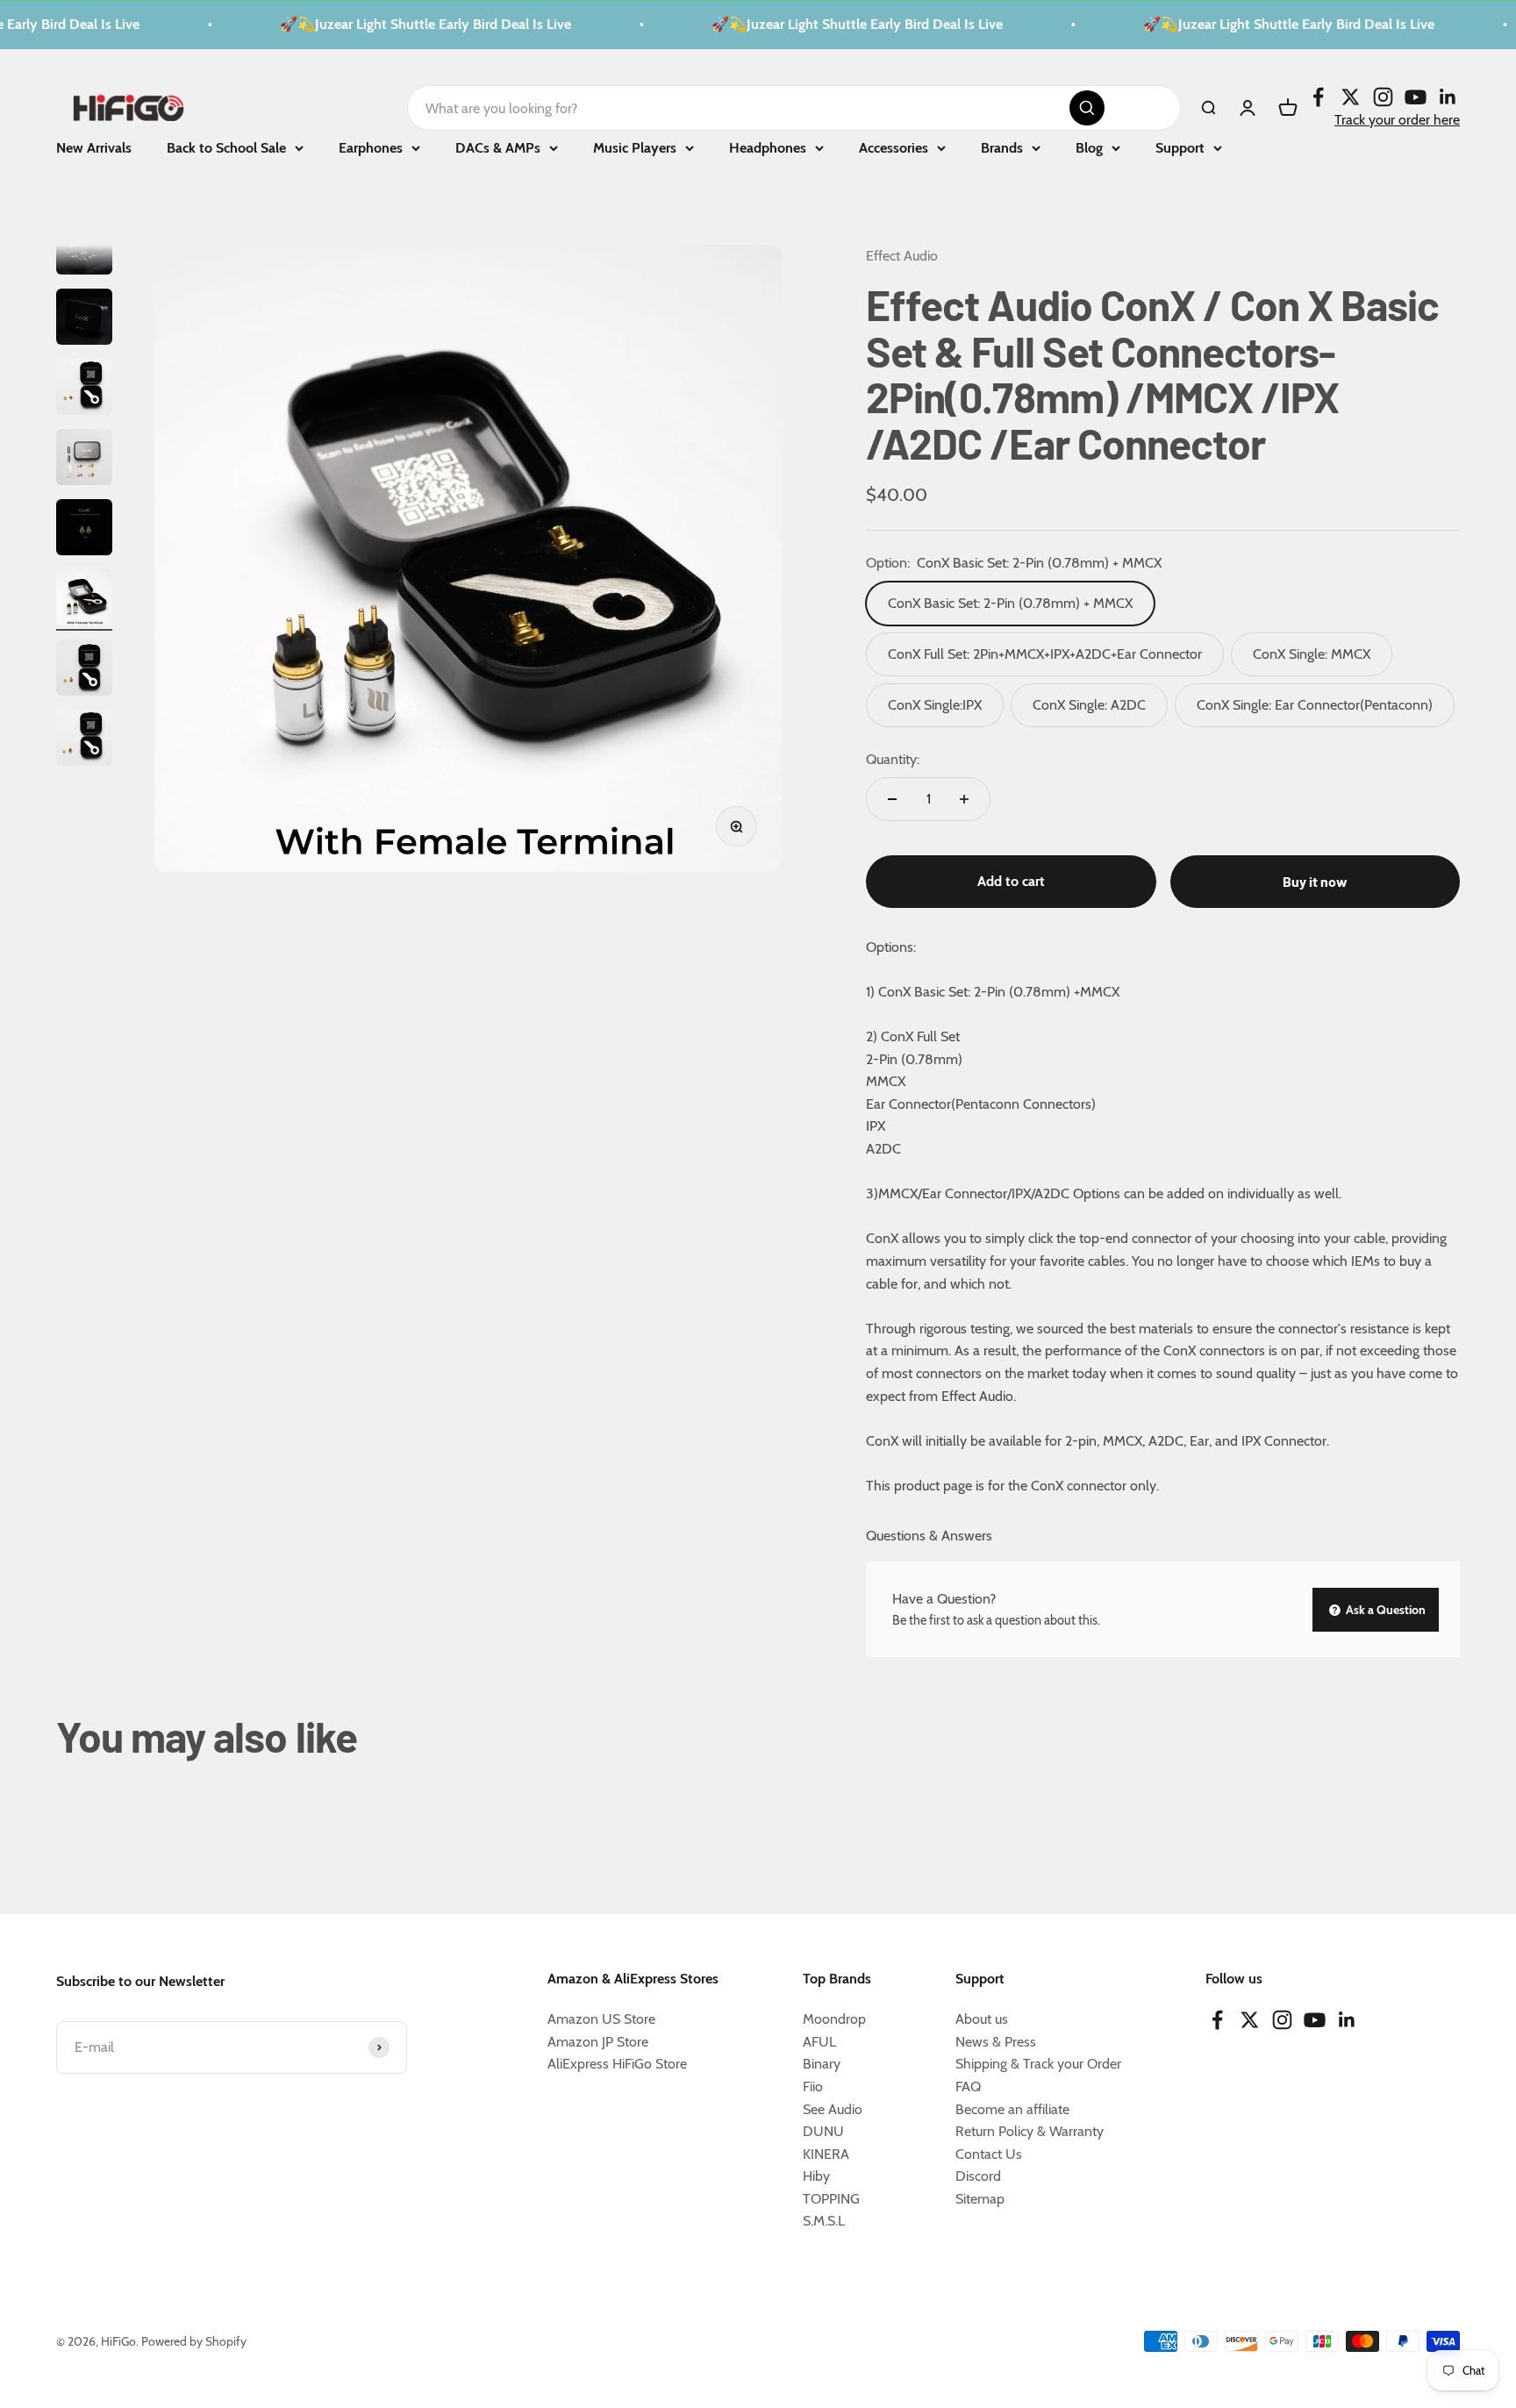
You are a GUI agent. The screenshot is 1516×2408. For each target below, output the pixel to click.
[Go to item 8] (84, 389)
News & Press (996, 2042)
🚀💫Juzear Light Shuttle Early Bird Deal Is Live (400, 24)
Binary (822, 2064)
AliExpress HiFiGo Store (617, 2064)
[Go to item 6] (84, 249)
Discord (978, 2176)
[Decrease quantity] (892, 799)
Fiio (813, 2086)
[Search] (1087, 108)
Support (1180, 148)
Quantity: (893, 759)
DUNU (823, 2131)
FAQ (968, 2086)
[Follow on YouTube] (1416, 96)
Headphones (768, 148)
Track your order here (1397, 119)
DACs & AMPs (498, 148)
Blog (1089, 148)
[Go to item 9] (84, 460)
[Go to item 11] (84, 600)
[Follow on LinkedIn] (1448, 96)
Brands (1002, 148)
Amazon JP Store (598, 2042)
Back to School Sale (226, 148)
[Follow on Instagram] (1383, 96)
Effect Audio (902, 256)
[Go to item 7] (84, 319)
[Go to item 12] (84, 670)
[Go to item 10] (84, 530)
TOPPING (831, 2199)
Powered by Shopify (194, 2341)
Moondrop (834, 2019)
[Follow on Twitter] (1351, 96)
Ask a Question (1384, 1610)
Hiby (816, 2176)
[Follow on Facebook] (1318, 96)
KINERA (826, 2154)
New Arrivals (94, 148)
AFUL (819, 2042)
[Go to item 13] (84, 740)
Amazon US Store (601, 2019)
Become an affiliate (1012, 2109)
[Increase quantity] (964, 799)
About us (982, 2019)
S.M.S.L (824, 2221)
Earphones (371, 148)
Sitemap (980, 2199)
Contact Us (989, 2154)
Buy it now (1315, 881)
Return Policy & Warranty (1030, 2131)
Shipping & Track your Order (1038, 2064)
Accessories (894, 148)
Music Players (635, 148)
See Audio (833, 2109)
